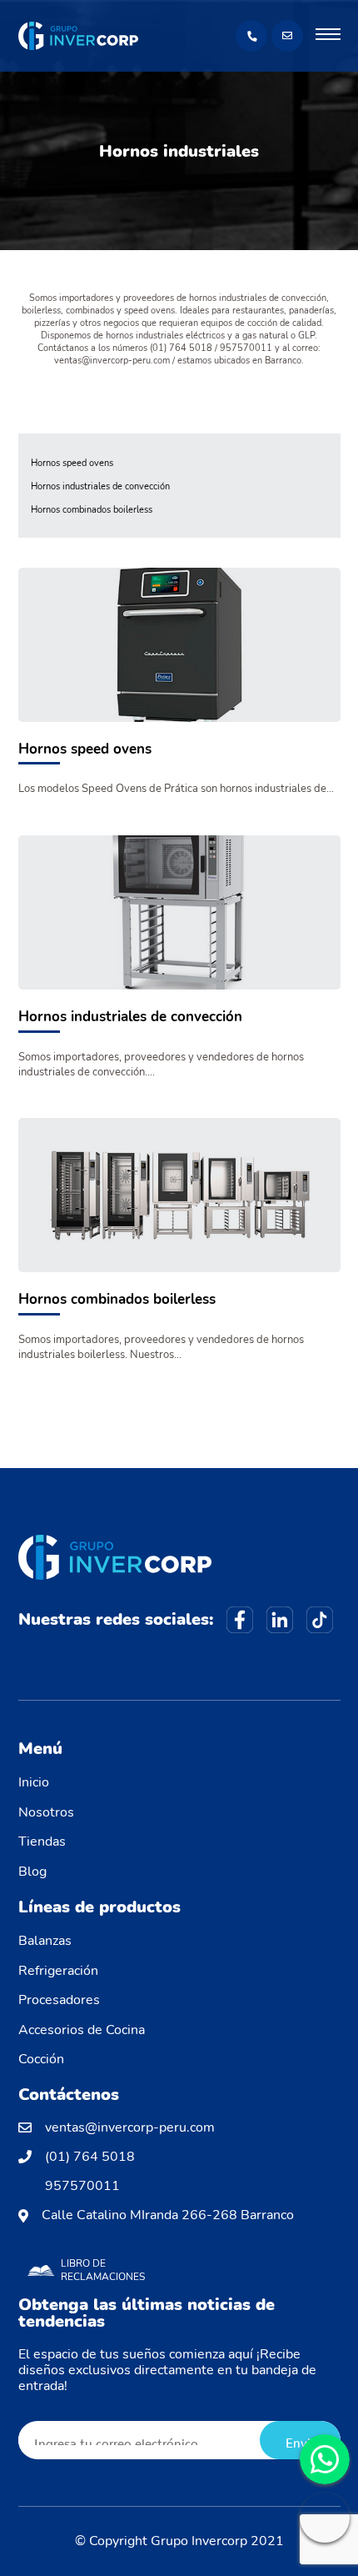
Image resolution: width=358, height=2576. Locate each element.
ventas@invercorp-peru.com (130, 2128)
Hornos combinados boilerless (92, 511)
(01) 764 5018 (90, 2157)
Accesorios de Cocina (82, 2030)
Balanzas (45, 1941)
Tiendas (42, 1842)
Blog (32, 1872)
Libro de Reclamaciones (103, 2270)
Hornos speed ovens (72, 464)
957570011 (82, 2186)
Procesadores (59, 2000)
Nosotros (46, 1812)
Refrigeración (58, 1971)
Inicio (34, 1782)
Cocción (41, 2059)
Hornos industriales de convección (100, 487)
